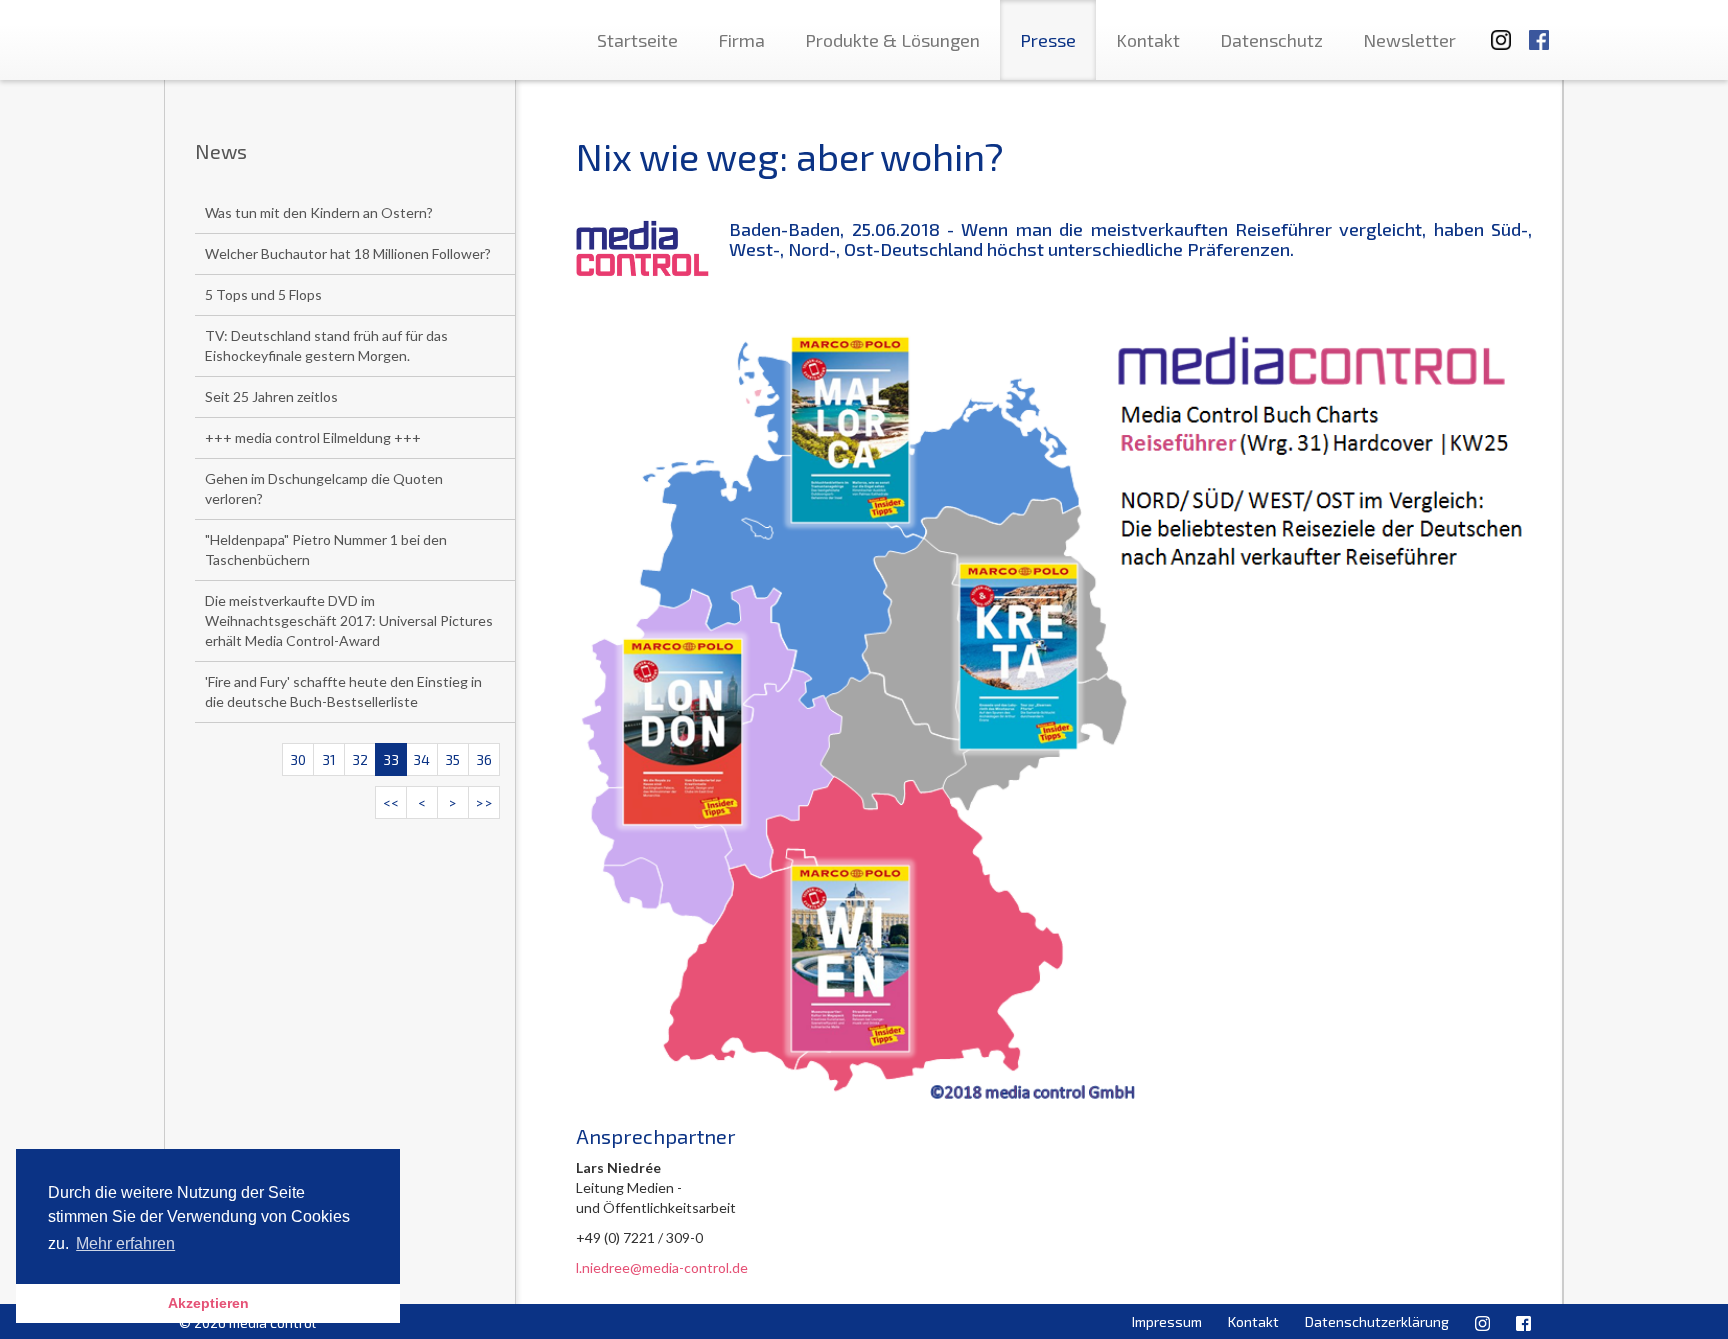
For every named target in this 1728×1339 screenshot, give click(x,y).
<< (391, 802)
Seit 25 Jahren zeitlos (271, 396)
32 (360, 759)
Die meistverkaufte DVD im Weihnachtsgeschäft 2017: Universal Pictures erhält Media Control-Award (349, 620)
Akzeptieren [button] (208, 1303)
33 (391, 759)
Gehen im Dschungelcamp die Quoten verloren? (324, 488)
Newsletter (1409, 40)
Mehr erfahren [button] (125, 1243)
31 (329, 759)
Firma (741, 40)
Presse (1048, 40)
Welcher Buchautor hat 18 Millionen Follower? (348, 253)
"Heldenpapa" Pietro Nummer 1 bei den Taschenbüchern (326, 549)
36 (484, 759)
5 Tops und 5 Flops (263, 294)
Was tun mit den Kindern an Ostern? (319, 212)
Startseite (637, 40)
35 (452, 759)
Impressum (1167, 1321)
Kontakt (1148, 40)
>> (484, 802)
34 (421, 759)
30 (298, 759)
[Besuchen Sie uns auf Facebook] (1539, 30)
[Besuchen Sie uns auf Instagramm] (1495, 30)
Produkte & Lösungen (892, 40)
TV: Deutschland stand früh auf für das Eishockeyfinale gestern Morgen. (326, 345)
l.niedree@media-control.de (662, 1267)
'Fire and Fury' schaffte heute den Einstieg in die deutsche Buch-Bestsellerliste (343, 691)
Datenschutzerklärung (1377, 1321)
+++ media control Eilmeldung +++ (313, 437)
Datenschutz (1271, 40)
